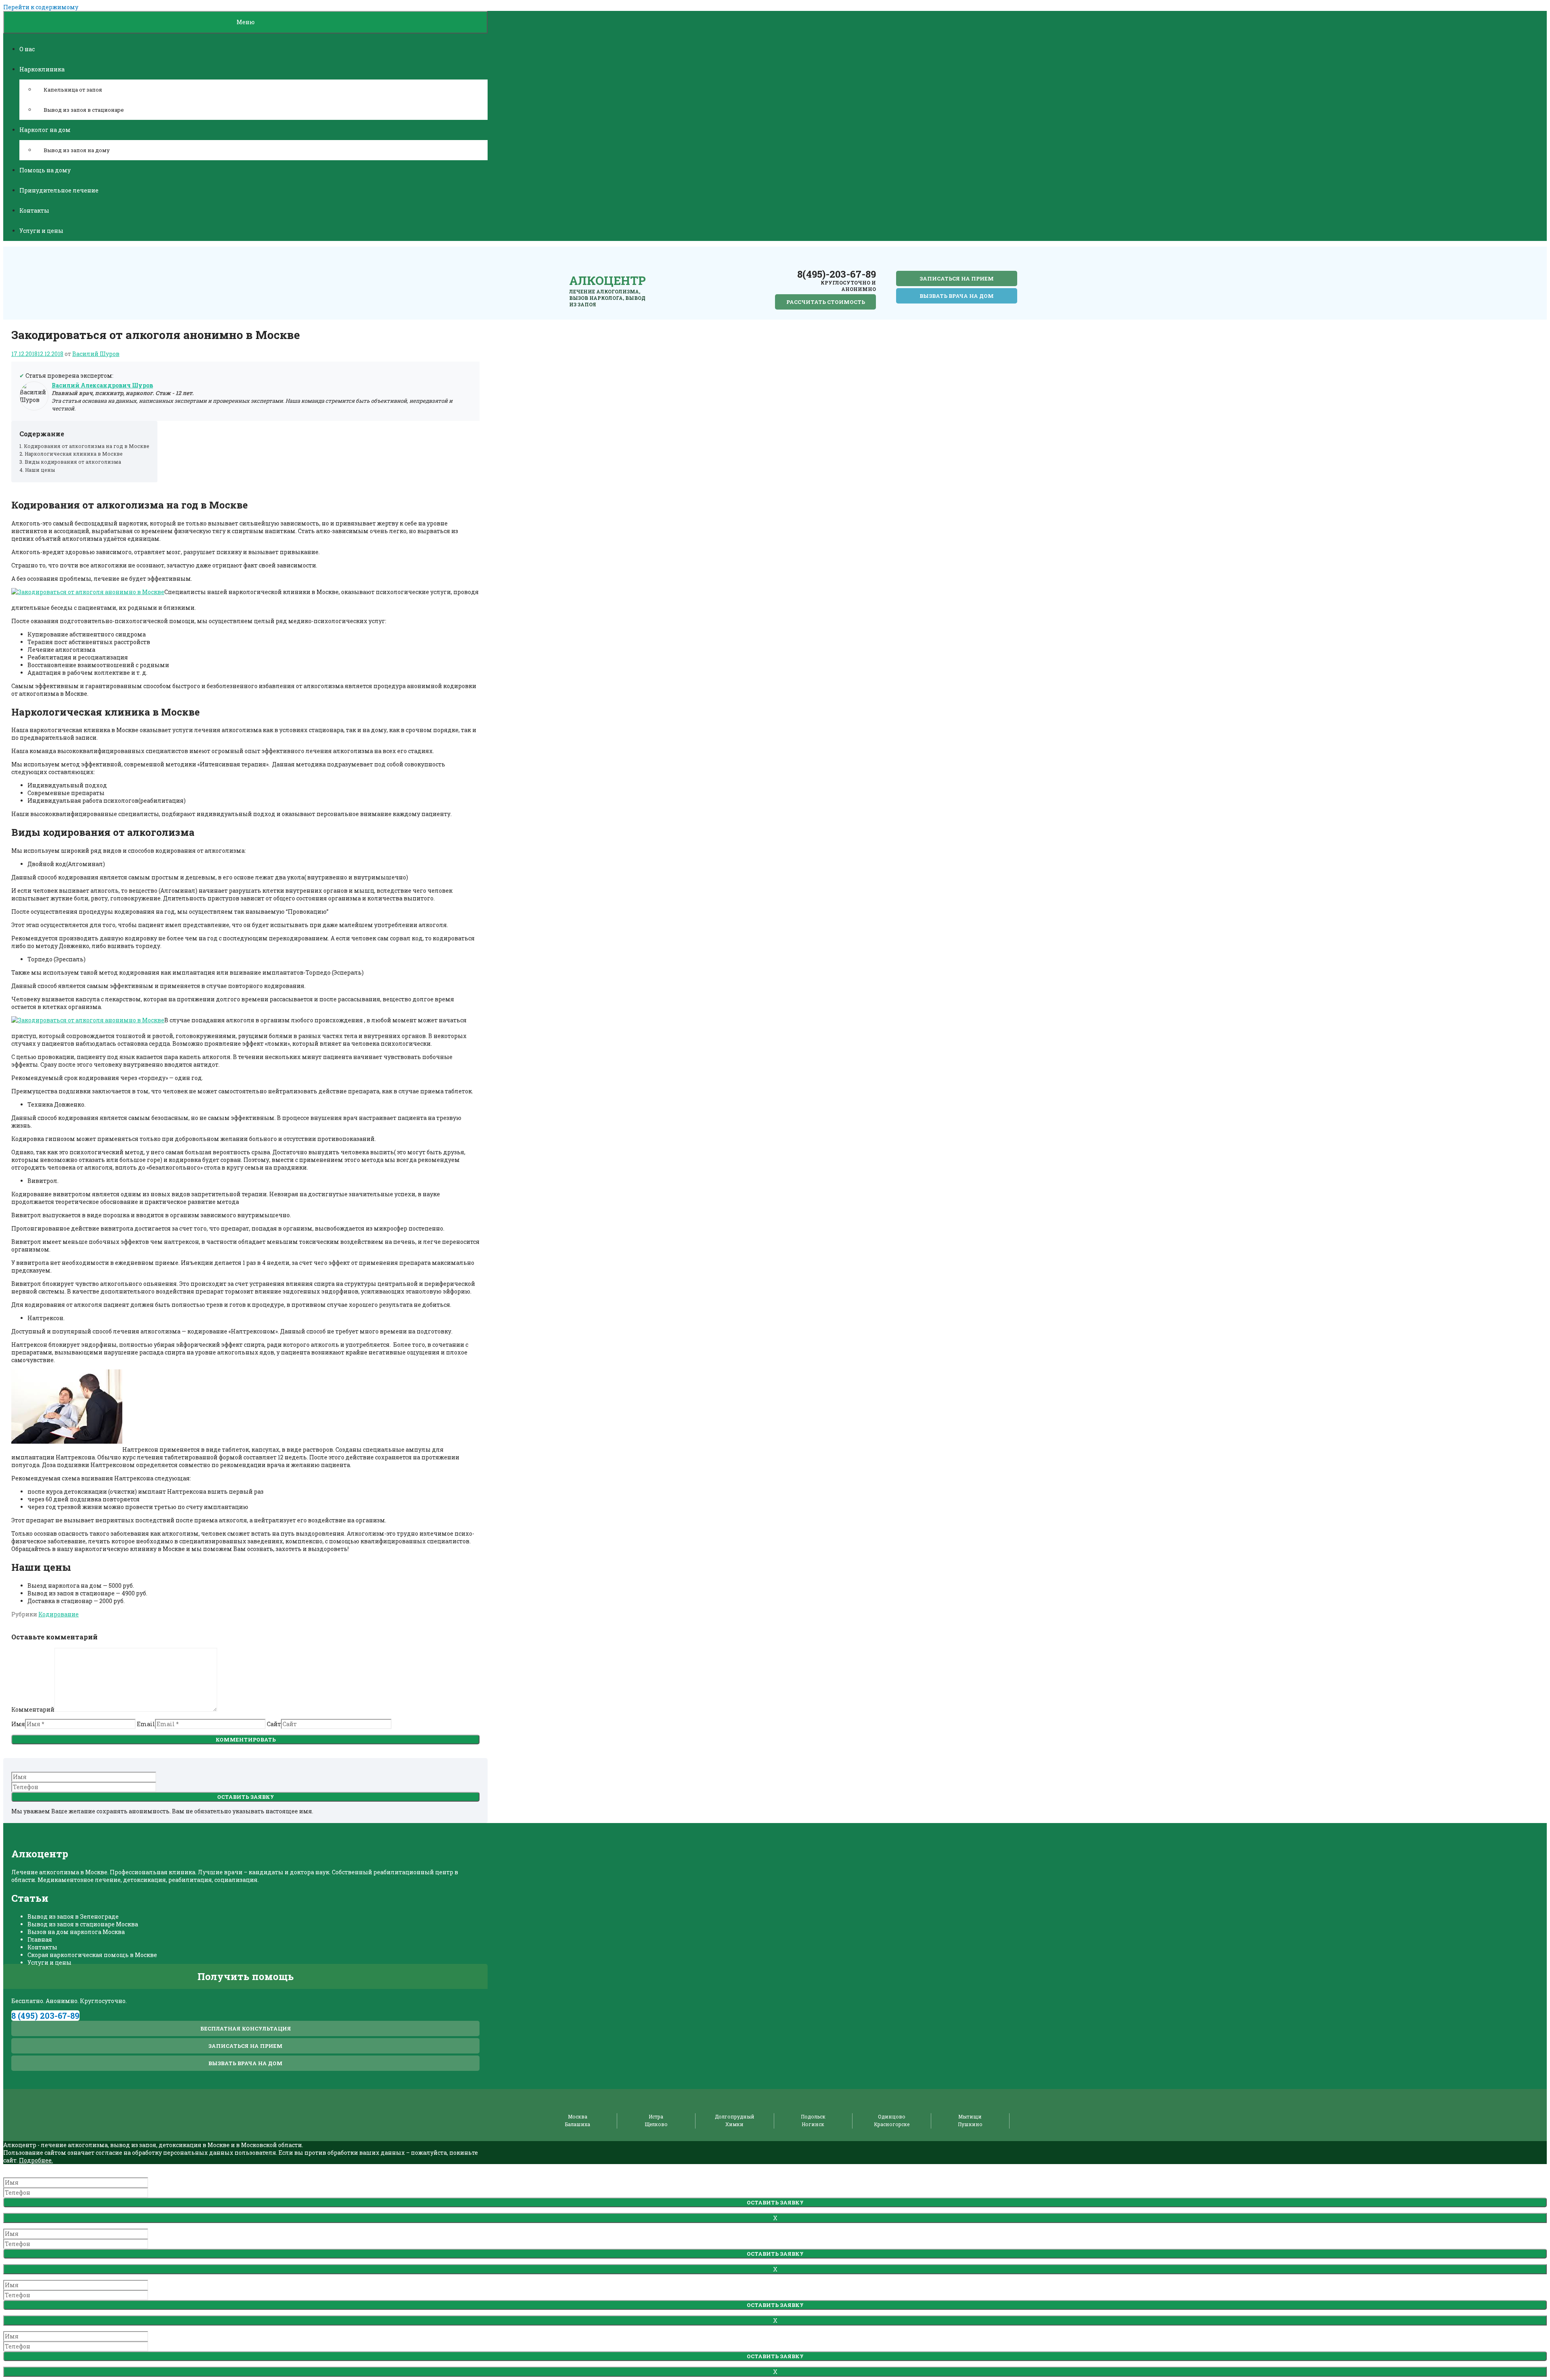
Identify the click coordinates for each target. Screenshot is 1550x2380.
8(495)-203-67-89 (837, 274)
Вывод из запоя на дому (77, 150)
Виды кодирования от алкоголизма (73, 462)
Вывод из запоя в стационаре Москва (83, 1924)
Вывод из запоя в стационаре (84, 110)
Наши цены (40, 470)
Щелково (656, 2124)
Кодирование (59, 1614)
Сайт (274, 1724)
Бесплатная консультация (246, 2028)
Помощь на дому (45, 170)
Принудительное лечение (59, 190)
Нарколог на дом (45, 130)
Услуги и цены (41, 231)
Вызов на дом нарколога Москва (76, 1932)
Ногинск (813, 2124)
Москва (578, 2116)
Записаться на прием (957, 278)
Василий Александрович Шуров (102, 385)
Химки (734, 2124)
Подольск (813, 2116)
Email (146, 1724)
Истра (656, 2116)
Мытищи (970, 2116)
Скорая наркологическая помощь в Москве (92, 1955)
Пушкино (970, 2124)
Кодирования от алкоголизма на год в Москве (87, 446)
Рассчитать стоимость (826, 302)
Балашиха (578, 2124)
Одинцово (892, 2116)
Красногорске (892, 2124)
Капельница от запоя (73, 90)
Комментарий (33, 1709)
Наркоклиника (42, 69)
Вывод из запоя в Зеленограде (73, 1916)
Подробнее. (36, 2160)
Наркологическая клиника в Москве (74, 454)
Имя (18, 1724)
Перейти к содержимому (41, 7)
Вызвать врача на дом (957, 296)
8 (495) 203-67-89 (45, 2016)
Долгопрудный (735, 2116)
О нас (27, 49)
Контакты (34, 210)
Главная (40, 1939)
